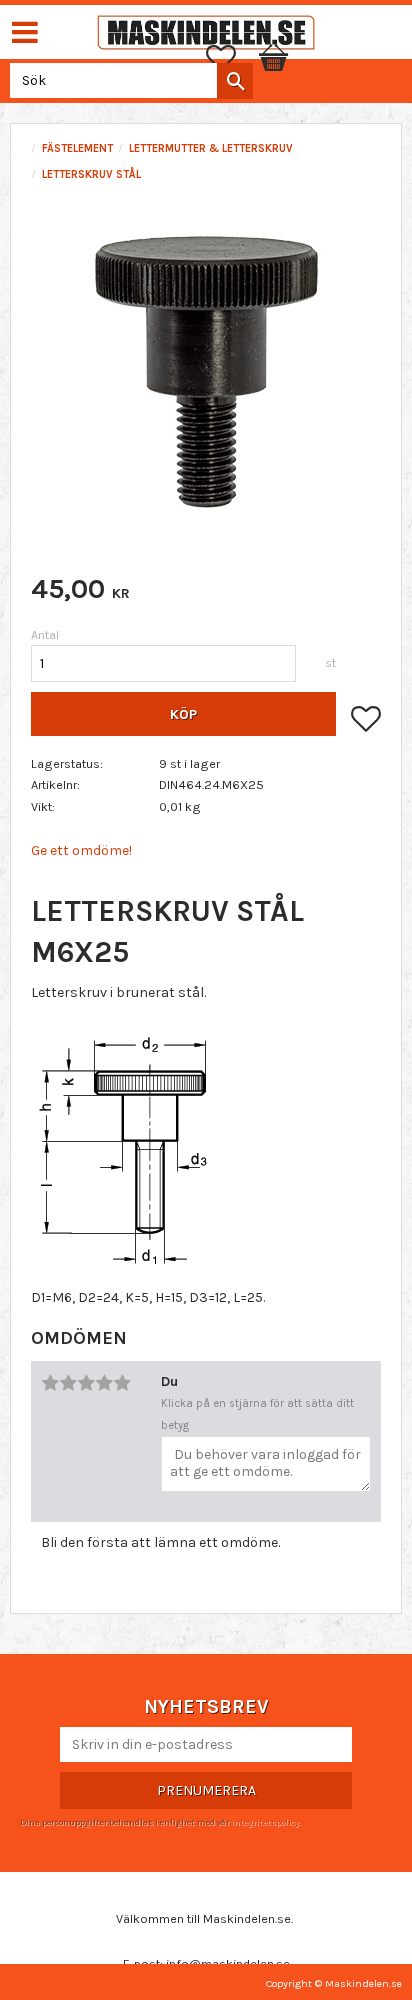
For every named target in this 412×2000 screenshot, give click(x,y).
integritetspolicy (265, 1822)
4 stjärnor (104, 1383)
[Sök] (235, 81)
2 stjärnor (68, 1383)
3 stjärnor (86, 1383)
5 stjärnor (122, 1383)
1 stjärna (50, 1383)
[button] (231, 58)
